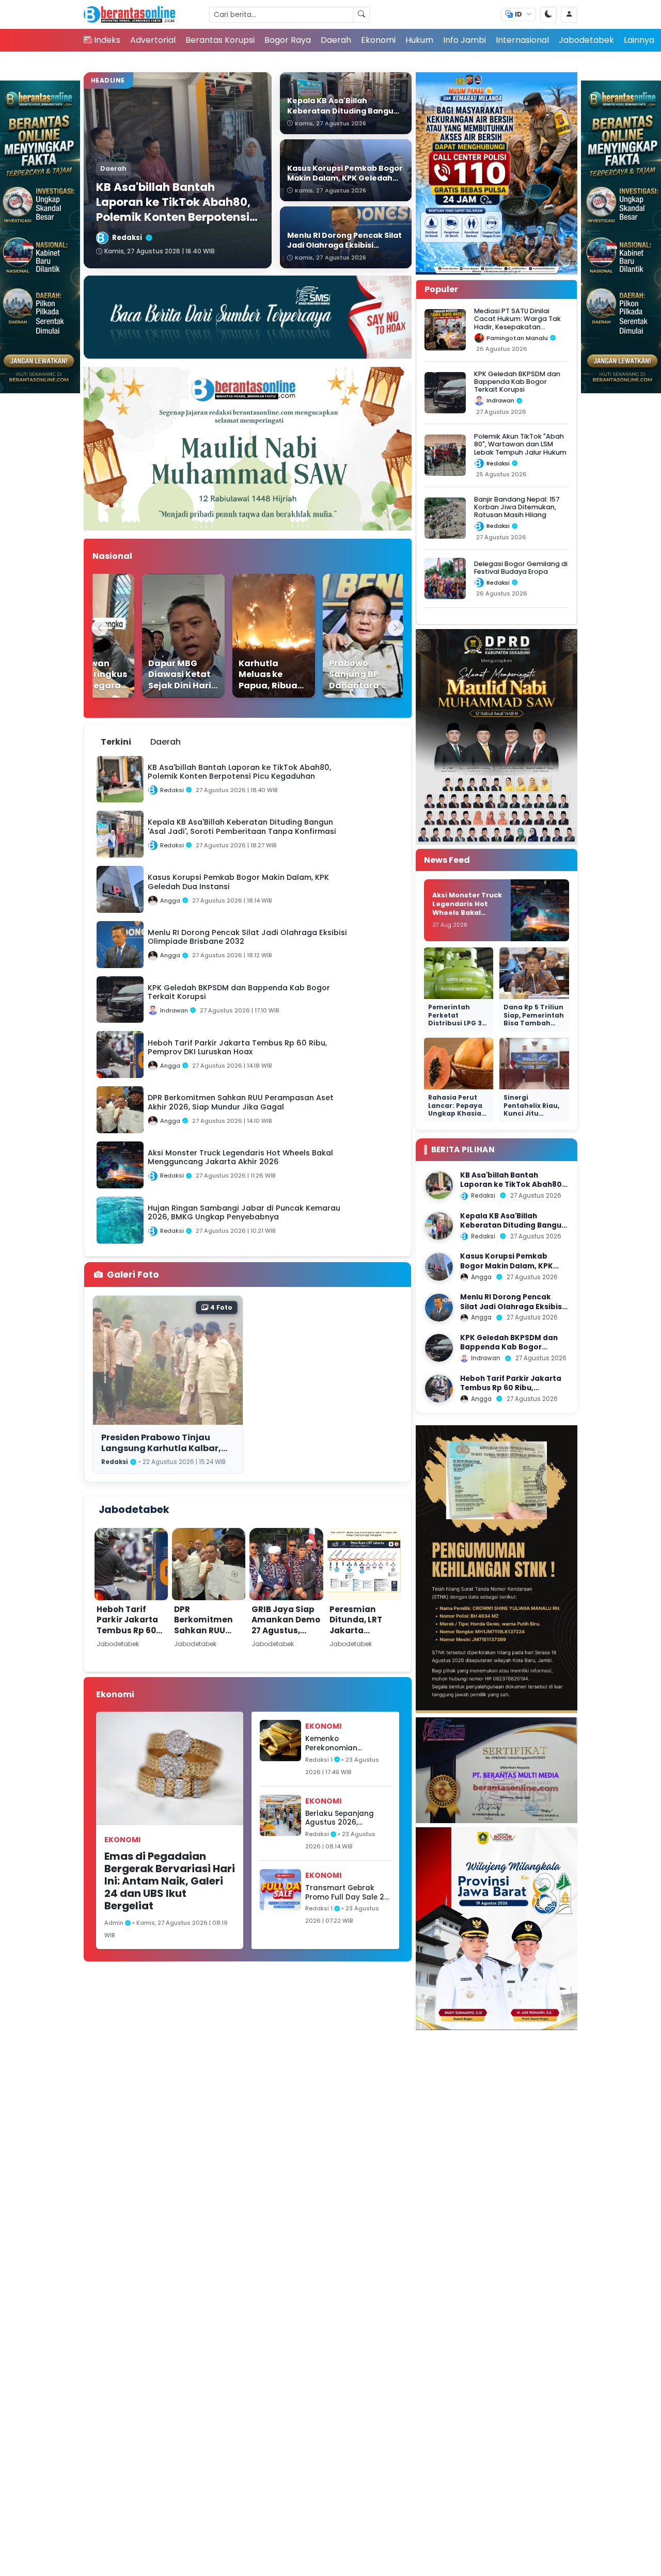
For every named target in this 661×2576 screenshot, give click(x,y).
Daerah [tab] (166, 742)
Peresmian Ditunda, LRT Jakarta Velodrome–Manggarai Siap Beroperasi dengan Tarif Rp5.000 (364, 1646)
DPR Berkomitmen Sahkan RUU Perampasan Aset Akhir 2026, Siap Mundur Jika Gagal (207, 1641)
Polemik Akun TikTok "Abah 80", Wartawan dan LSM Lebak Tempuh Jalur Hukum (520, 444)
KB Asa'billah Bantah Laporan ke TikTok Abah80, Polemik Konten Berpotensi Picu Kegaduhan (512, 1189)
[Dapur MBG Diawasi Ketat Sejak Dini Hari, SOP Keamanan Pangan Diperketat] (162, 636)
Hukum (419, 40)
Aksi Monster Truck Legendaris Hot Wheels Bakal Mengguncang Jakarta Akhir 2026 (467, 912)
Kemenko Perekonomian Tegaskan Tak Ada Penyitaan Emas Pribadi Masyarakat (342, 1743)
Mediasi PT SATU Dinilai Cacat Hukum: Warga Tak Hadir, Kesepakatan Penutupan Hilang (517, 323)
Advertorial (153, 40)
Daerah (336, 40)
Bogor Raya (288, 40)
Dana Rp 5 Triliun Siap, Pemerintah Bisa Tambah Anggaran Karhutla (534, 1023)
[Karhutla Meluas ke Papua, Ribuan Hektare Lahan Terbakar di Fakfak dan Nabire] (253, 636)
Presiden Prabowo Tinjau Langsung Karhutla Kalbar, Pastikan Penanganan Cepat (166, 1448)
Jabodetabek (586, 40)
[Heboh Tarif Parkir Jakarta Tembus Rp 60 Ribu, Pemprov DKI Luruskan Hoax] (439, 1389)
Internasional (522, 40)
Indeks (107, 40)
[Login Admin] (569, 15)
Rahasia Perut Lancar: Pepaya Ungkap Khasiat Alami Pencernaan (456, 1113)
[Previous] (100, 628)
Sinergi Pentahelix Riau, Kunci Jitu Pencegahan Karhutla (531, 1113)
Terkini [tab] (116, 742)
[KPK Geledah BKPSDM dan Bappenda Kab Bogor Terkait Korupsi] (439, 1348)
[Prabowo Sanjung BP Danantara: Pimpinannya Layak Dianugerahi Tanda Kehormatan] (343, 636)
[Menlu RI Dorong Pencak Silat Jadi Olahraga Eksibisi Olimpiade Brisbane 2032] (439, 1308)
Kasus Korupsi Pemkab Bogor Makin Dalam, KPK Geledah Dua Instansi (507, 1266)
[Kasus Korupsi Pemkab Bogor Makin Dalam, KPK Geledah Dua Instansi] (439, 1267)
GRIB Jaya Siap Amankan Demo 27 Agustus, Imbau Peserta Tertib (286, 1630)
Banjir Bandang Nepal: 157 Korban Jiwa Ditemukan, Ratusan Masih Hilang (517, 507)
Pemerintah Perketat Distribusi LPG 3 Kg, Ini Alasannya (458, 1019)
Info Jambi (465, 40)
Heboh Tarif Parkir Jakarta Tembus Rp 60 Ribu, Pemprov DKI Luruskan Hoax (127, 1636)
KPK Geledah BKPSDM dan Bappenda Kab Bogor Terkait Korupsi (517, 382)
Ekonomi (378, 40)
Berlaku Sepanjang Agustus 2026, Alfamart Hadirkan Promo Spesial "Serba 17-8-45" (344, 1818)
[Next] (396, 628)
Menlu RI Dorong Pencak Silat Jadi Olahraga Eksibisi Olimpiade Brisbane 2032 (512, 1307)
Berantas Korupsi (220, 40)
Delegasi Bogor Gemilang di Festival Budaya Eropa (521, 568)
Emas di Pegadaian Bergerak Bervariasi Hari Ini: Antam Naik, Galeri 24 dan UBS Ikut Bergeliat (170, 1881)
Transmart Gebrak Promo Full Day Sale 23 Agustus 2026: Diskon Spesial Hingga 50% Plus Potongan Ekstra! (347, 1893)
